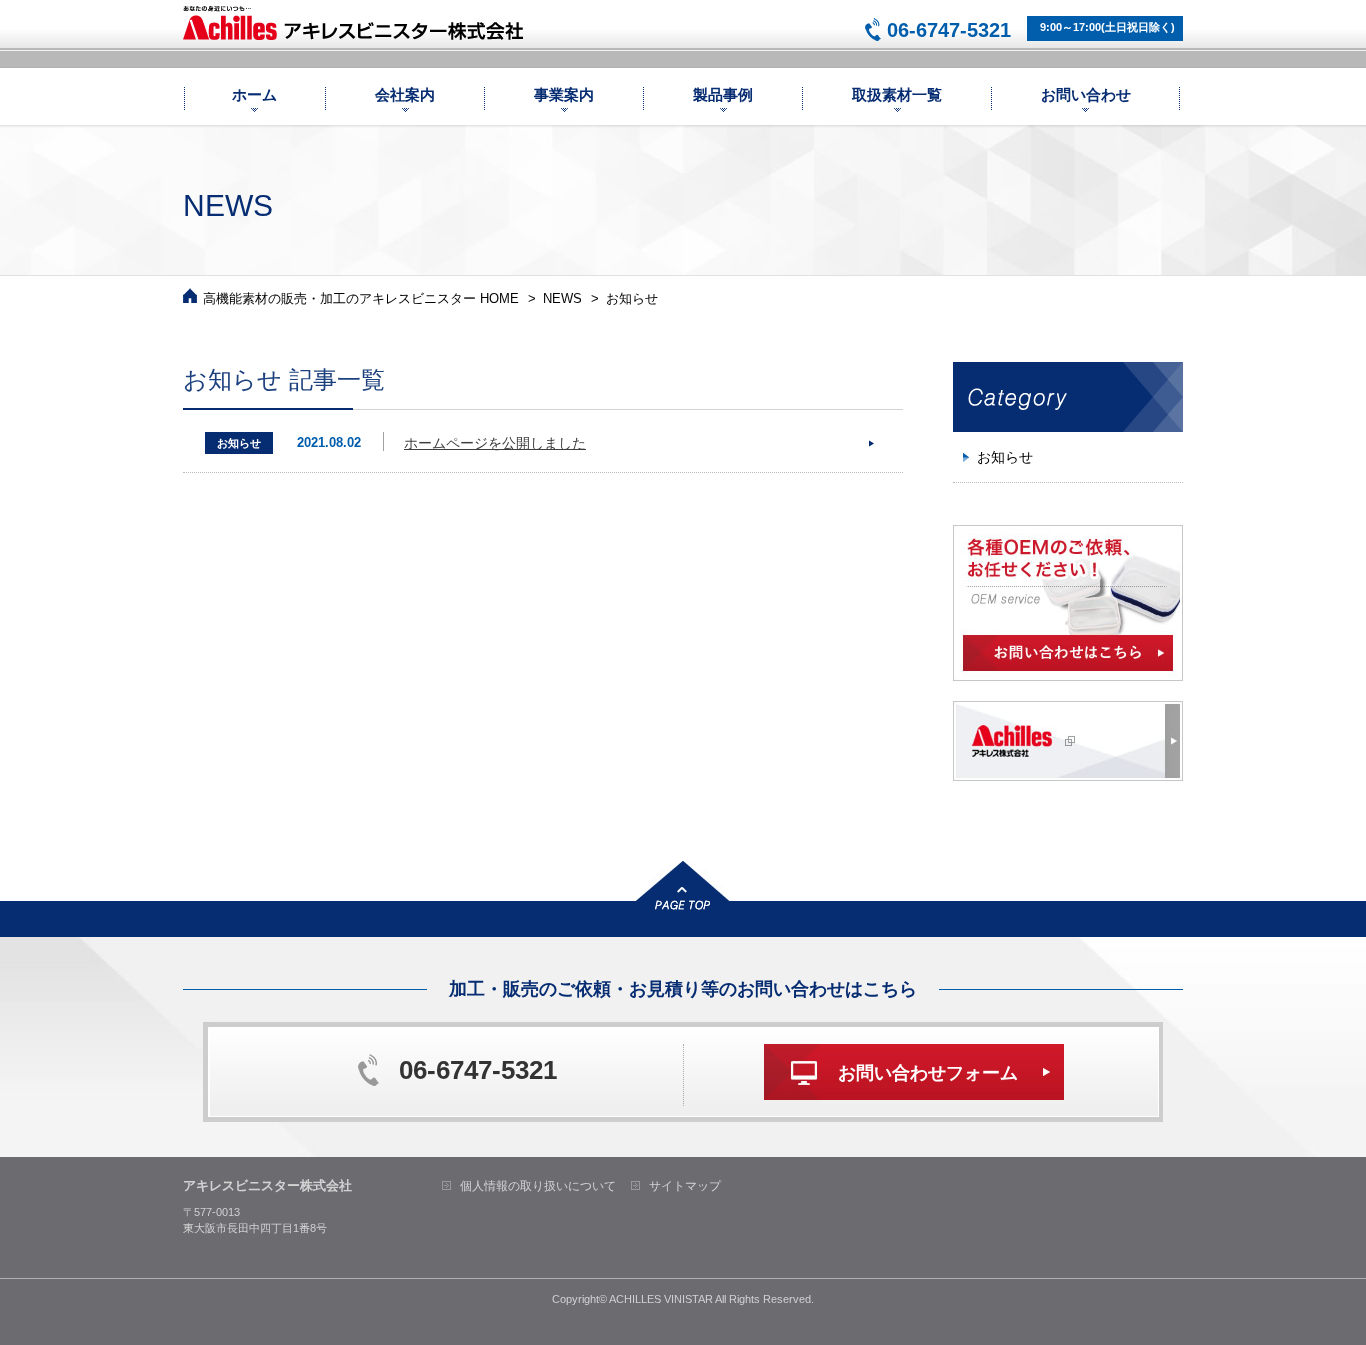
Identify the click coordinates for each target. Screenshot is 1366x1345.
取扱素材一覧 (897, 94)
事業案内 (564, 94)
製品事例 (723, 94)
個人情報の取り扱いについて (538, 1186)
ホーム (254, 94)
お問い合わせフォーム (928, 1073)
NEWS (562, 298)
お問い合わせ (1086, 94)
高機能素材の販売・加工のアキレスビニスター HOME (361, 298)
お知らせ (1005, 457)
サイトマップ (685, 1186)
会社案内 (405, 94)
